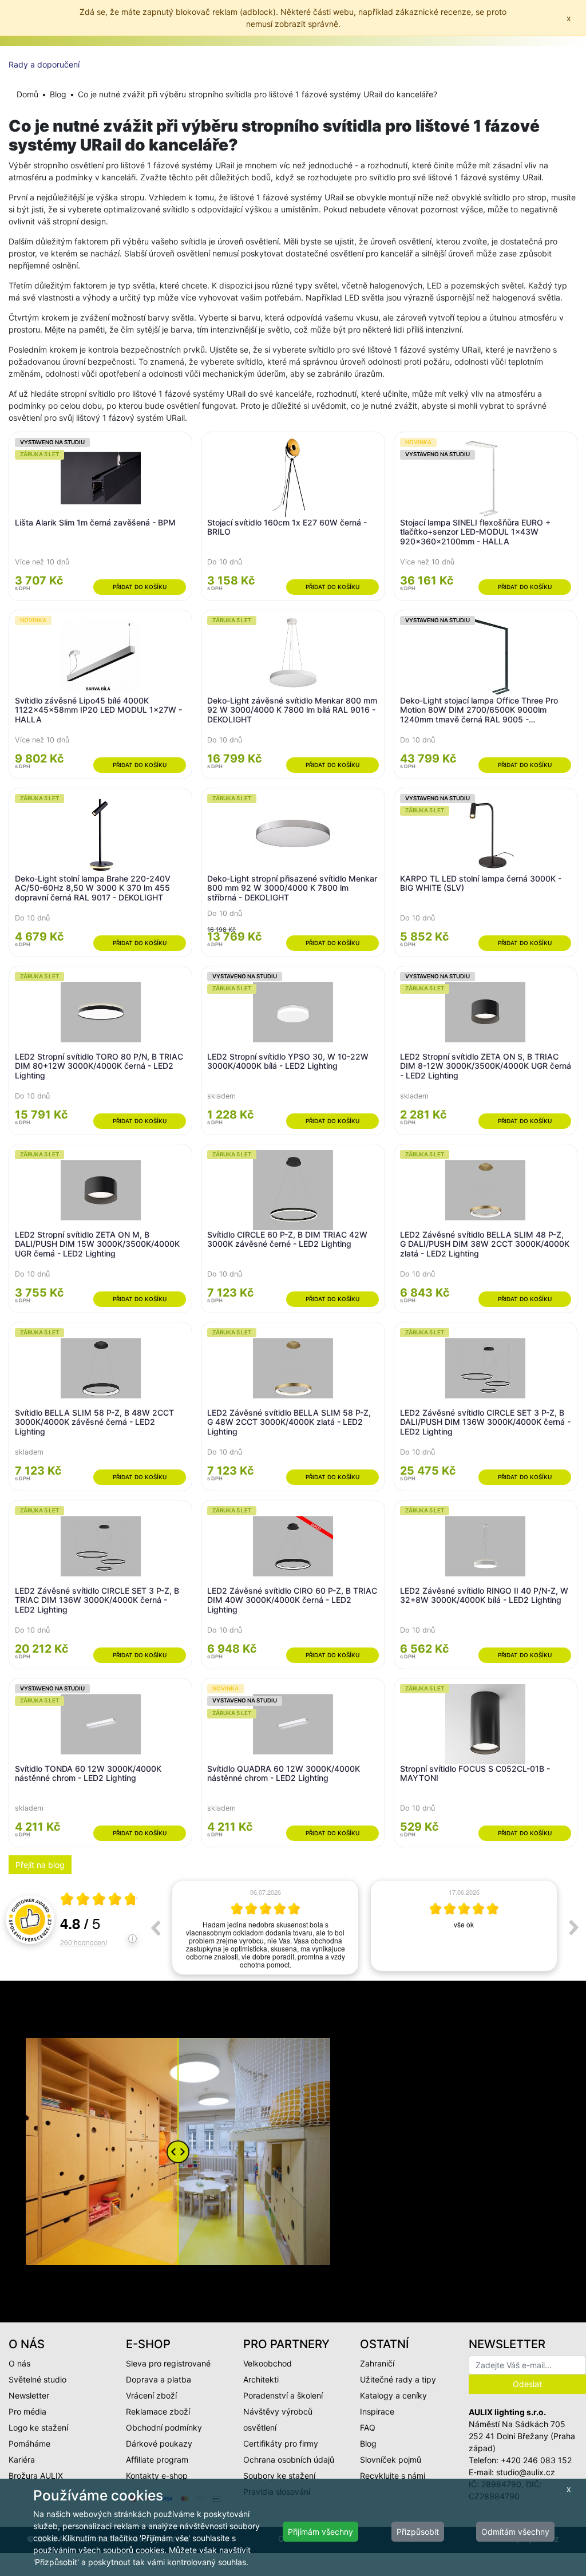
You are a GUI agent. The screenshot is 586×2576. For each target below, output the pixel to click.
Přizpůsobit (418, 2532)
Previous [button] (155, 1927)
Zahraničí (377, 2363)
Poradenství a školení (283, 2395)
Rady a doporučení (44, 64)
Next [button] (574, 1927)
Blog (58, 94)
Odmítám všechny (515, 2532)
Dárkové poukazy (159, 2443)
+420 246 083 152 (536, 2460)
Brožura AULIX (36, 2476)
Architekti (261, 2379)
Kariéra (22, 2460)
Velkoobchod (268, 2363)
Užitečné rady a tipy (398, 2379)
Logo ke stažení (38, 2427)
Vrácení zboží (151, 2395)
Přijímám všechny (320, 2532)
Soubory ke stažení (279, 2476)
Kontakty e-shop (157, 2476)
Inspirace (377, 2411)
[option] (265, 1926)
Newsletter (29, 2395)
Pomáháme (29, 2443)
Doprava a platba (159, 2379)
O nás (19, 2363)
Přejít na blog (40, 1865)
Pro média (27, 2411)
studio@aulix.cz (526, 2472)
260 (84, 1942)
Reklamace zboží (158, 2411)
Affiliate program (157, 2460)
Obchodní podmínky (164, 2427)
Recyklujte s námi (393, 2476)
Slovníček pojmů (391, 2460)
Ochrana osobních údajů (289, 2460)
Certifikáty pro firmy (281, 2443)
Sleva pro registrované (168, 2363)
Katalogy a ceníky (393, 2395)
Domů (27, 94)
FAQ (368, 2427)
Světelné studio (37, 2379)
